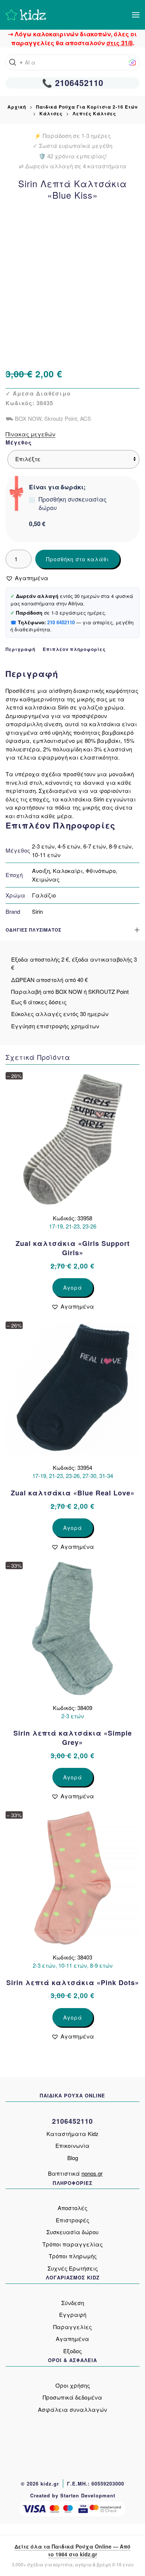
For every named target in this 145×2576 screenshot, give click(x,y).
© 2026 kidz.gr (40, 2484)
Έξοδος (72, 2351)
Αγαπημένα (72, 2339)
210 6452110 (61, 622)
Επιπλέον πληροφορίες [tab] (74, 649)
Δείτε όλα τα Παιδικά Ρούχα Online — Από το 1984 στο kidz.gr (72, 2550)
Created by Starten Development (73, 2495)
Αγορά (73, 1287)
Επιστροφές (72, 2220)
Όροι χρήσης (73, 2385)
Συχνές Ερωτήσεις (73, 2268)
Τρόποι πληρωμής (73, 2256)
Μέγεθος (19, 442)
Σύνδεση (73, 2303)
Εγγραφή (73, 2314)
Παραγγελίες (72, 2327)
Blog (73, 2158)
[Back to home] (26, 15)
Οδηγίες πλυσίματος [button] (33, 930)
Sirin (37, 911)
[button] (136, 15)
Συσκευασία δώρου (72, 2232)
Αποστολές (72, 2208)
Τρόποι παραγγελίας (72, 2244)
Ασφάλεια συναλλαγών (72, 2409)
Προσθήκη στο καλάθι (78, 559)
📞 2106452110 (73, 83)
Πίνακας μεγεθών (30, 434)
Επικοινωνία (72, 2145)
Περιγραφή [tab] (20, 649)
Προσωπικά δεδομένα (72, 2397)
